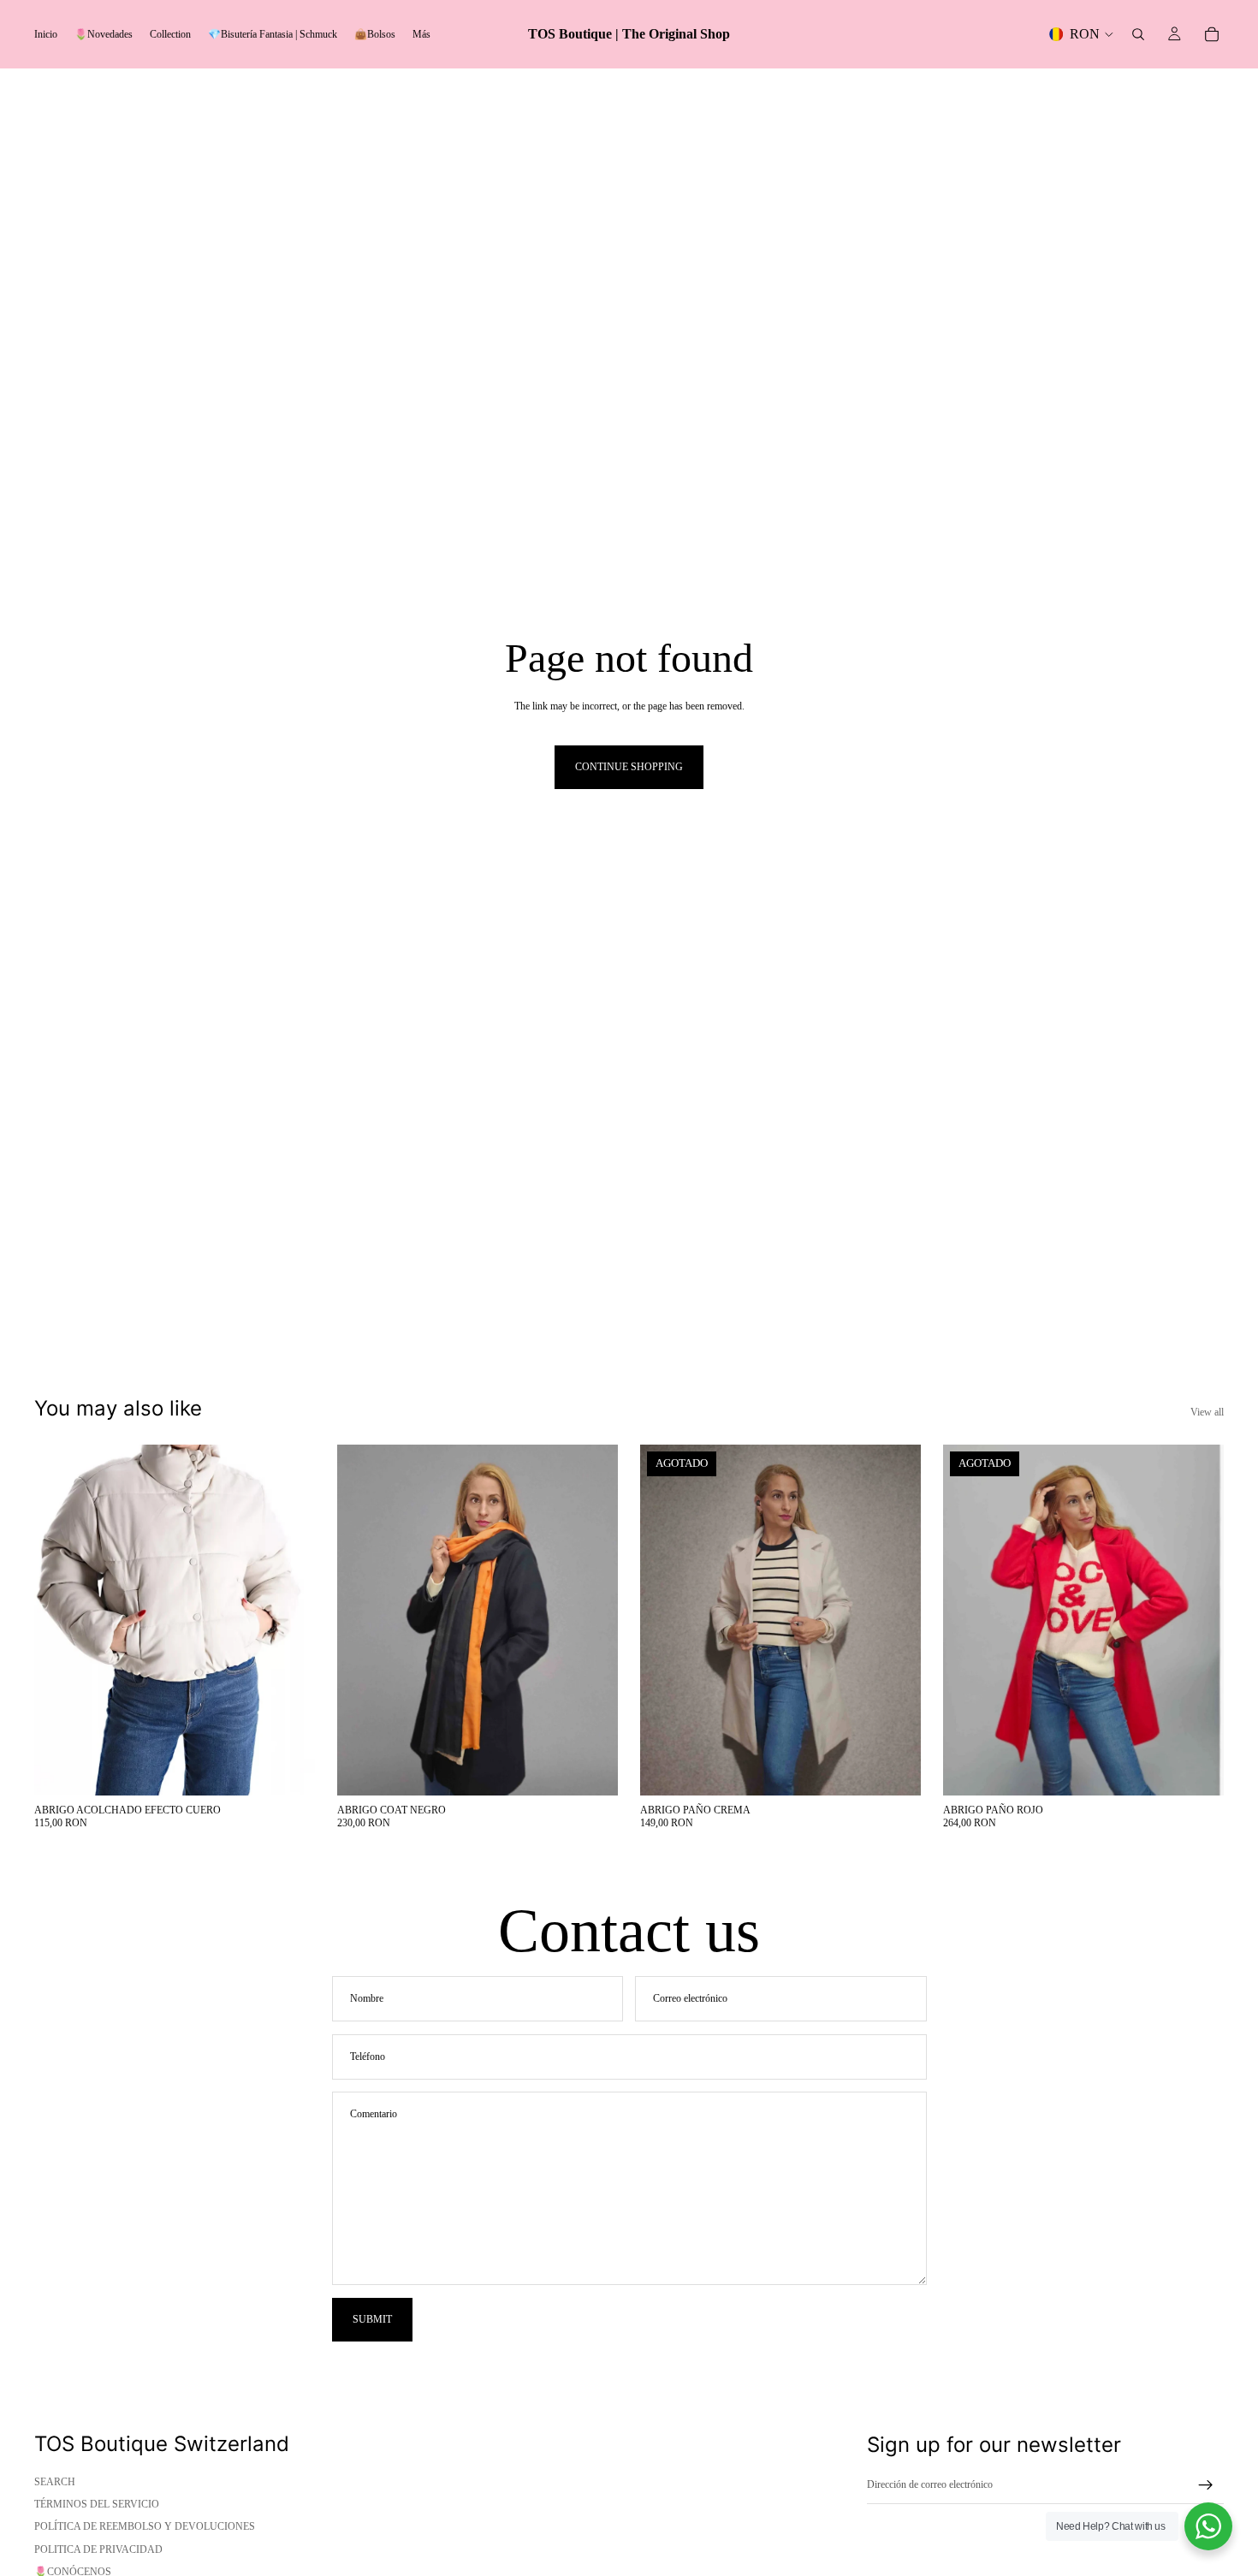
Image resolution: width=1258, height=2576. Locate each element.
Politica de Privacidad (98, 2549)
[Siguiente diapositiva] (289, 1620)
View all (1207, 1412)
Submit (372, 2319)
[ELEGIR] (288, 1769)
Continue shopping (629, 767)
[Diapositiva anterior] (60, 1620)
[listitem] (421, 34)
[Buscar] (1138, 34)
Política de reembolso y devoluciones (145, 2526)
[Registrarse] (1206, 2485)
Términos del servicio (97, 2504)
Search (55, 2482)
